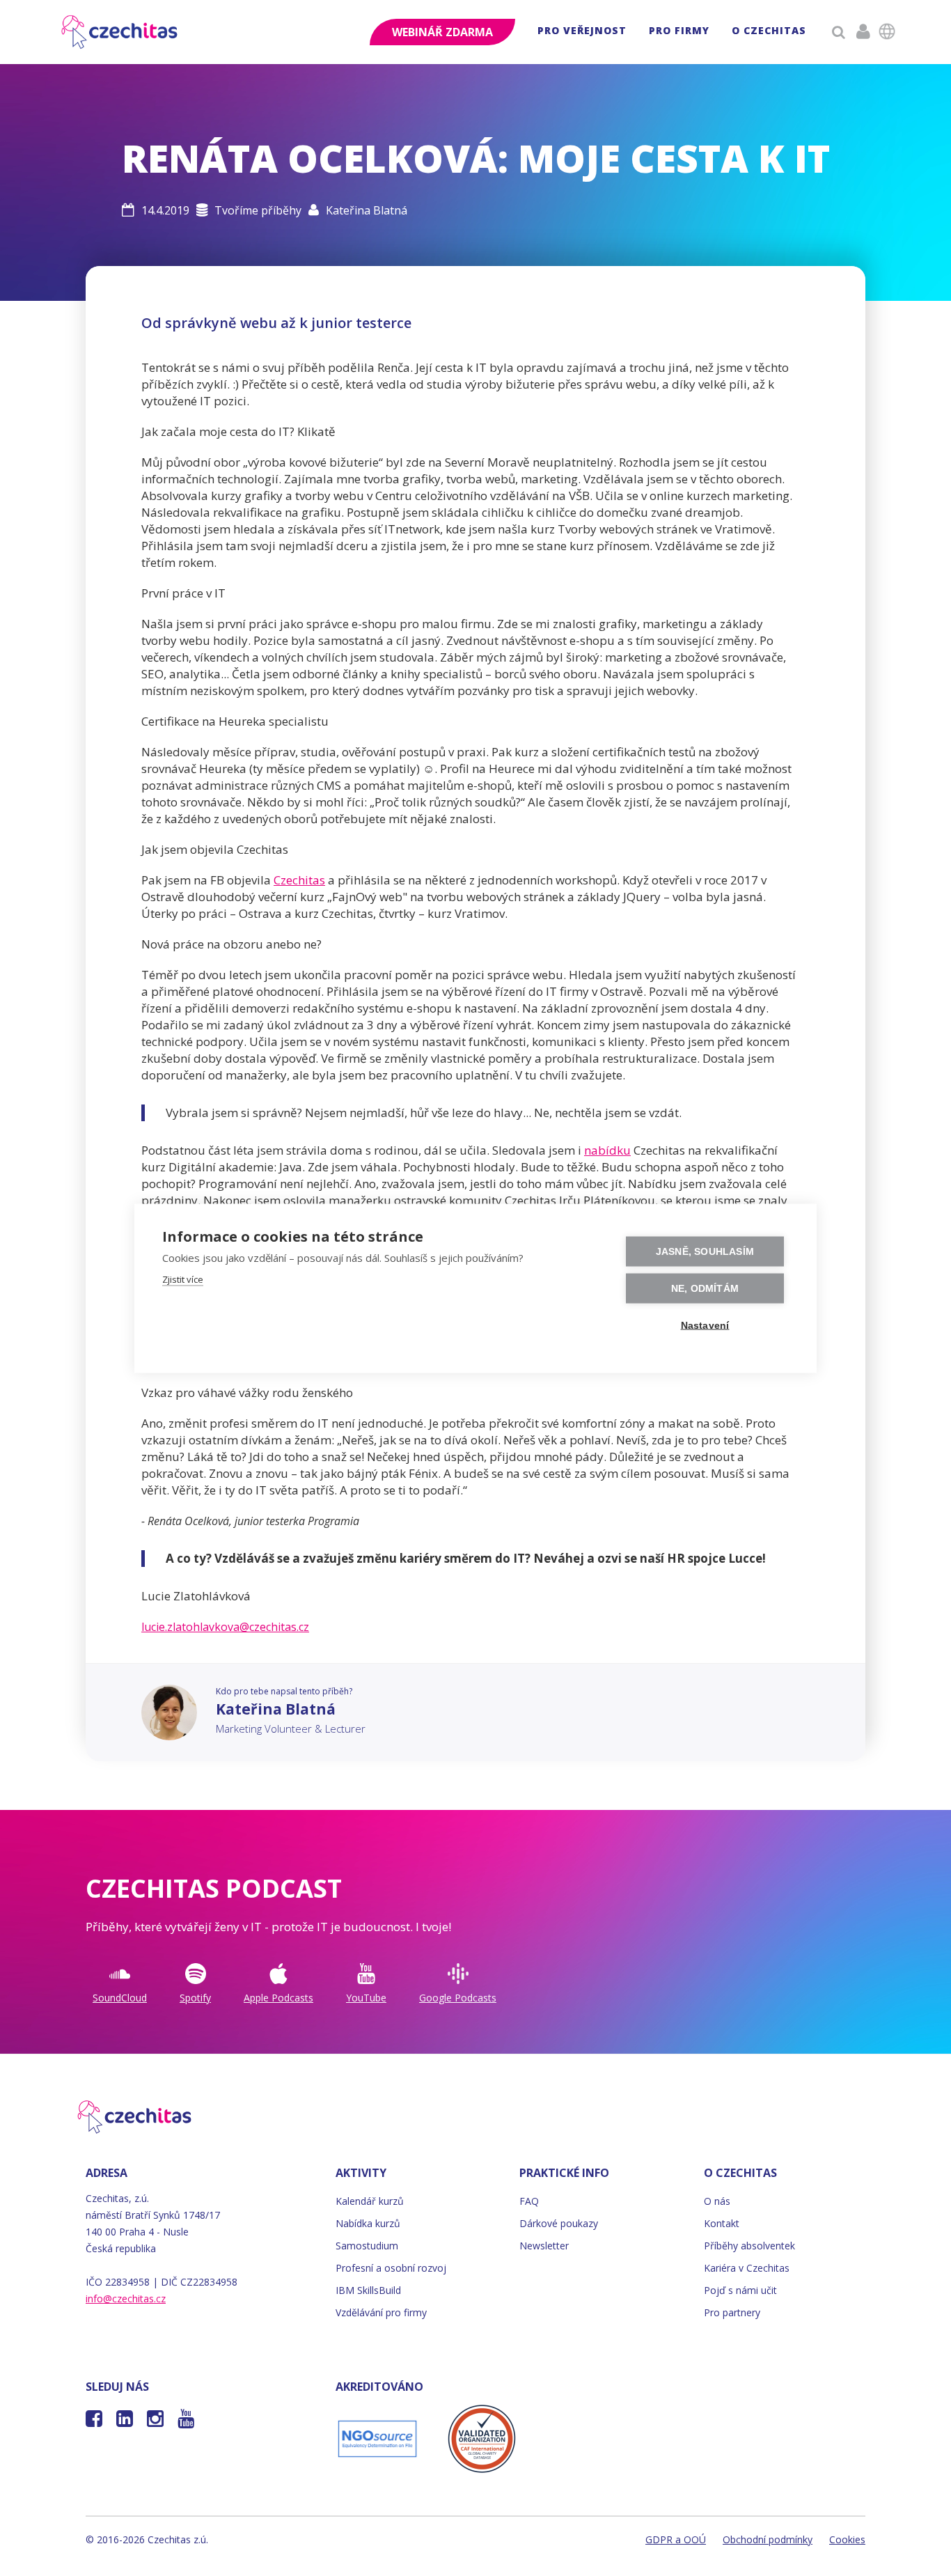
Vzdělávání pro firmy (381, 2312)
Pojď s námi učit (740, 2290)
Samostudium (367, 2246)
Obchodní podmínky (768, 2539)
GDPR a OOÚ (676, 2539)
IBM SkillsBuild (368, 2290)
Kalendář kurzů (370, 2201)
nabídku (607, 1150)
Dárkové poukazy (559, 2223)
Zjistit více (183, 1279)
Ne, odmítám (705, 1288)
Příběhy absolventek (749, 2246)
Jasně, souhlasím (705, 1251)
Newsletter (544, 2246)
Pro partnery (732, 2312)
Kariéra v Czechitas (747, 2268)
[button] (582, 32)
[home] (120, 32)
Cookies (847, 2539)
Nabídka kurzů (368, 2223)
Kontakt (722, 2223)
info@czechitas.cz (126, 2298)
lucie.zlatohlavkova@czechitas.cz (225, 1627)
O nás (717, 2201)
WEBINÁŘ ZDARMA (442, 32)
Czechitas (299, 880)
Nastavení (705, 1325)
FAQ (529, 2201)
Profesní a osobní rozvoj (391, 2268)
